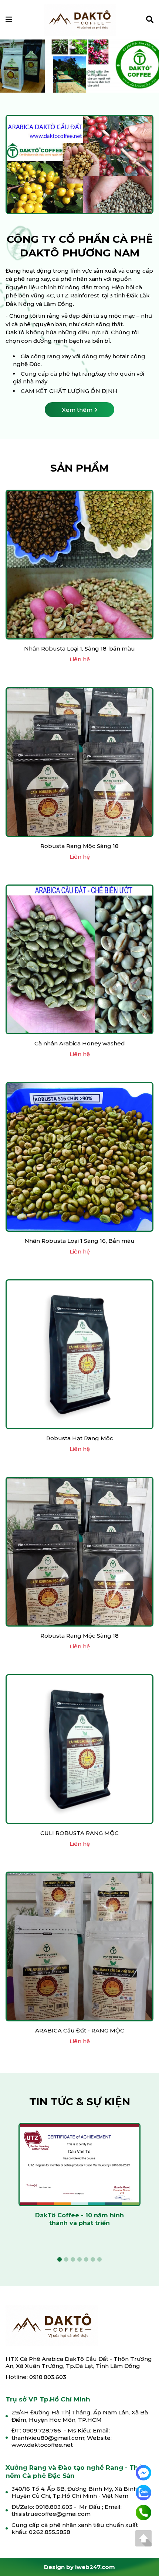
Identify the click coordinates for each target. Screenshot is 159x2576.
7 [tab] (99, 75)
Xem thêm (77, 412)
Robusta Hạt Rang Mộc (80, 1440)
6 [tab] (93, 75)
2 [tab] (66, 75)
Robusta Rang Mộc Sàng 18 (79, 848)
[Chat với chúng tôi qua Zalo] (143, 2492)
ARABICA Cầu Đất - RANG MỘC (80, 2032)
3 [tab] (73, 75)
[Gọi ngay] (143, 2512)
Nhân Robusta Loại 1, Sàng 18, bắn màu (79, 650)
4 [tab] (79, 75)
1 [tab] (60, 75)
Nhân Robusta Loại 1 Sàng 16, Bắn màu (79, 1243)
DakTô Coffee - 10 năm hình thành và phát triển (79, 2221)
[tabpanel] (79, 2182)
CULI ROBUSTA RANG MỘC (79, 1835)
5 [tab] (86, 75)
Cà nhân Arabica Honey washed (80, 1045)
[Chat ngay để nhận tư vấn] (143, 2472)
